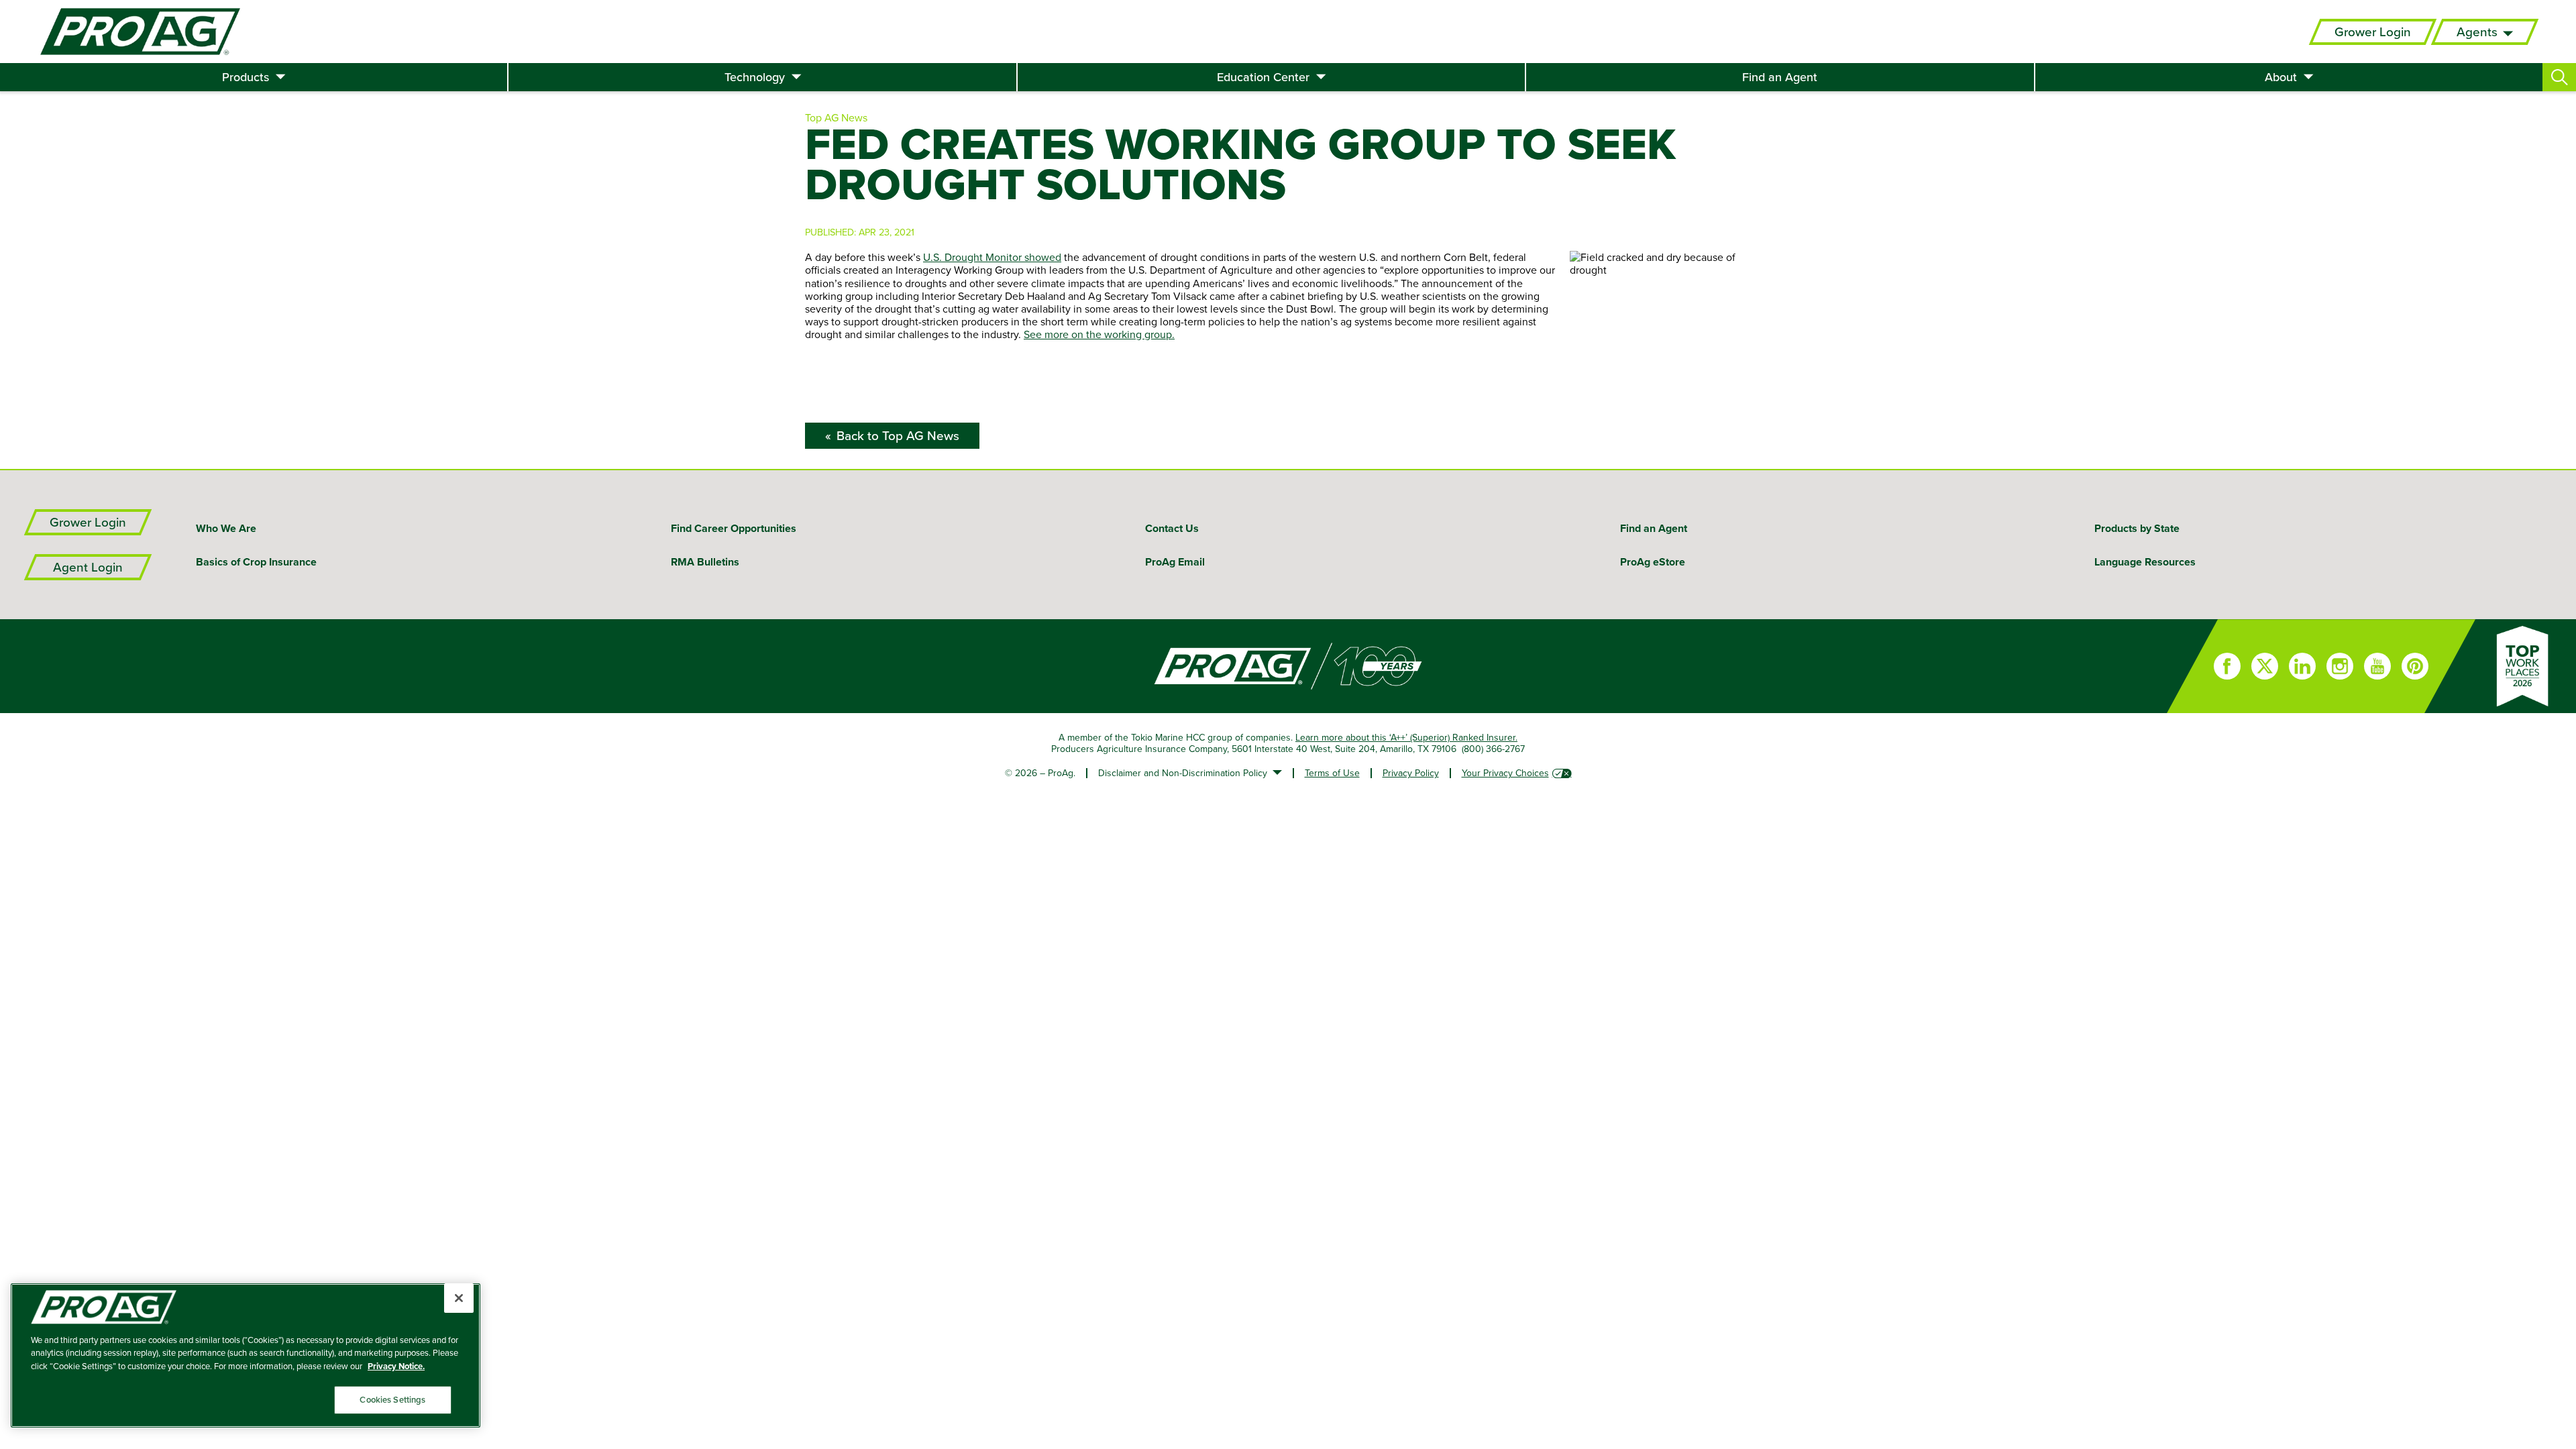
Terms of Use (1332, 773)
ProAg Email (1175, 562)
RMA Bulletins (705, 562)
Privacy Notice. (396, 1366)
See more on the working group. (1099, 334)
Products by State (2137, 528)
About (2281, 77)
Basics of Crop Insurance (256, 562)
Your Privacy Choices (1505, 773)
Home (1083, 666)
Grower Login (2373, 32)
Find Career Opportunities (734, 528)
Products (246, 77)
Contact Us (1172, 528)
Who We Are (226, 528)
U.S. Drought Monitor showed (992, 257)
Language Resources (2145, 562)
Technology (755, 77)
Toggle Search (2559, 77)
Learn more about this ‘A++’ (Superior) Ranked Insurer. (1406, 737)
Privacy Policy (1411, 773)
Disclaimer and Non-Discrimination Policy (1183, 773)
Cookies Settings (392, 1400)
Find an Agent (1780, 77)
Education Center (1263, 77)
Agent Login (88, 567)
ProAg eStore (1653, 562)
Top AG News (836, 117)
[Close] (459, 1298)
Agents (2477, 32)
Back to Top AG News (898, 436)
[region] (246, 1355)
